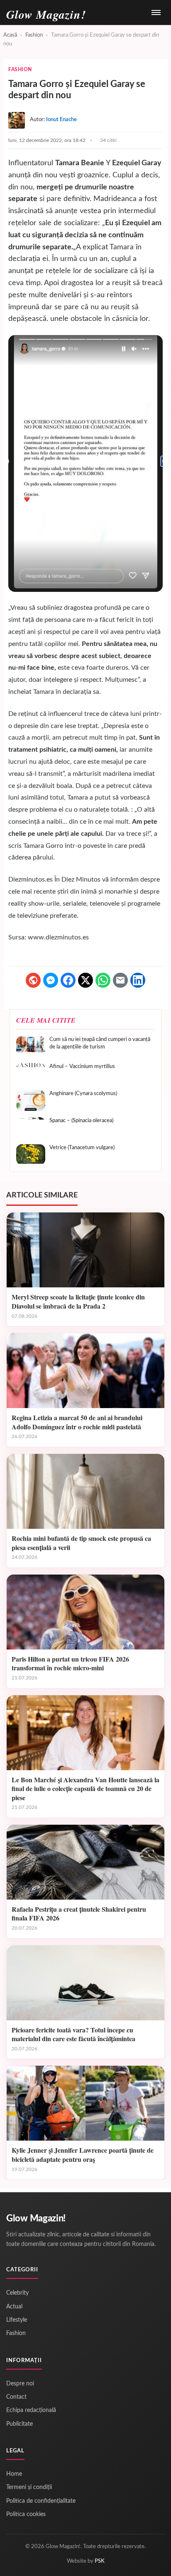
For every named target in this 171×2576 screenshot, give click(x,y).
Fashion (34, 35)
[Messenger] (51, 980)
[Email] (120, 980)
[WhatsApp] (103, 980)
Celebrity (17, 2293)
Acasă (10, 35)
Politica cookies (26, 2514)
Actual (14, 2307)
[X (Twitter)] (85, 980)
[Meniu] (156, 12)
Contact (16, 2397)
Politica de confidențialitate (41, 2501)
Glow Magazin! (36, 2218)
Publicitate (20, 2424)
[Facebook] (68, 980)
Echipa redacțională (31, 2410)
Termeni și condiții (29, 2487)
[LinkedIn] (138, 980)
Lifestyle (17, 2320)
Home (14, 2474)
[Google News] (33, 980)
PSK (100, 2561)
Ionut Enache (61, 120)
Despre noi (20, 2384)
